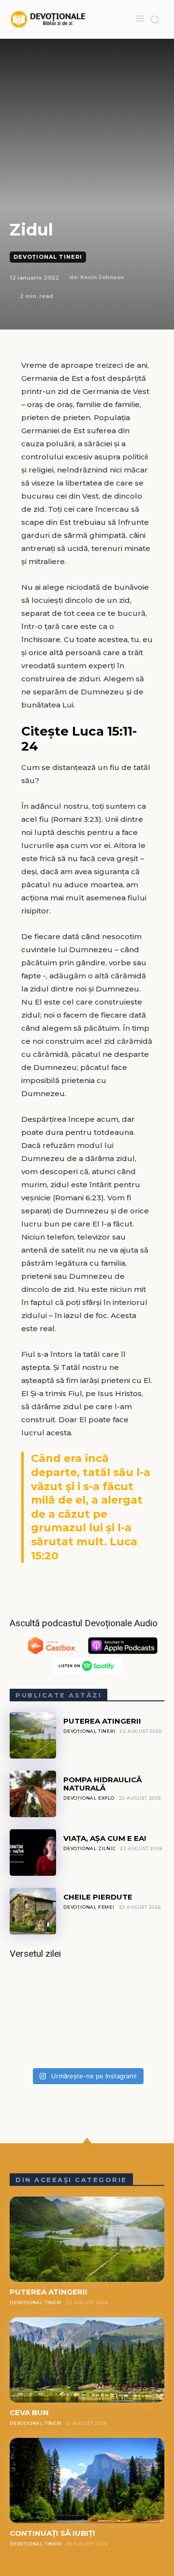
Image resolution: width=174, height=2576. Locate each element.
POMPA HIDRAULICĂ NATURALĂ (102, 1784)
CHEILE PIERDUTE (98, 1897)
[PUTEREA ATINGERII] (33, 1735)
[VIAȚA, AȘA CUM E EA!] (33, 1853)
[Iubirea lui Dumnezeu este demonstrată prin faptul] (87, 2017)
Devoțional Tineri (48, 257)
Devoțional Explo (89, 1798)
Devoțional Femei (89, 1907)
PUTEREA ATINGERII (102, 1721)
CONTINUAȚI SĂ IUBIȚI (52, 2533)
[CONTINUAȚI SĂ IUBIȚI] (87, 2481)
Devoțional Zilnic (90, 1848)
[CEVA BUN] (87, 2360)
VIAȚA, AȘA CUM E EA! (105, 1838)
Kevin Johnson (102, 277)
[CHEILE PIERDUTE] (33, 1911)
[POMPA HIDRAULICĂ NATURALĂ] (33, 1794)
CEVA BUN (29, 2412)
